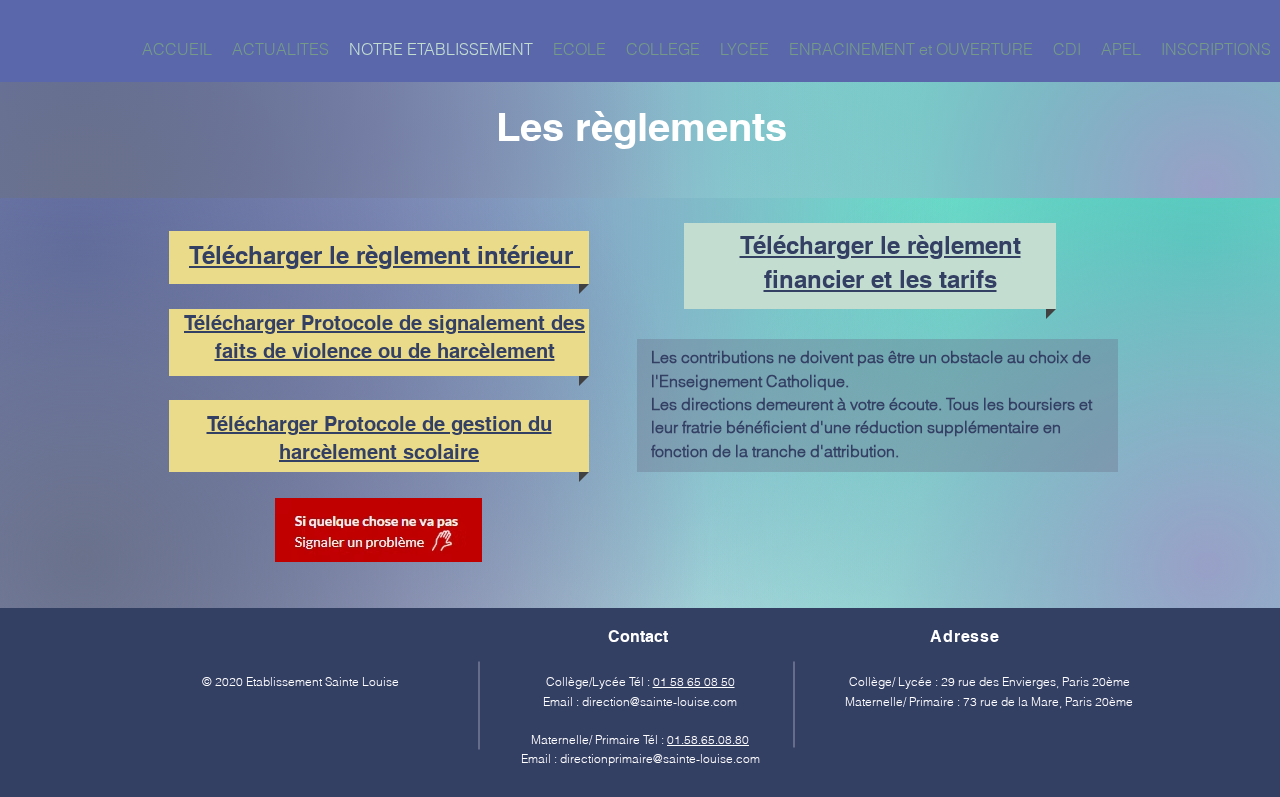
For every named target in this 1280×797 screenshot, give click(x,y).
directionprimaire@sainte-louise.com (660, 758)
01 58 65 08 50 (694, 681)
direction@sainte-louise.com (659, 701)
